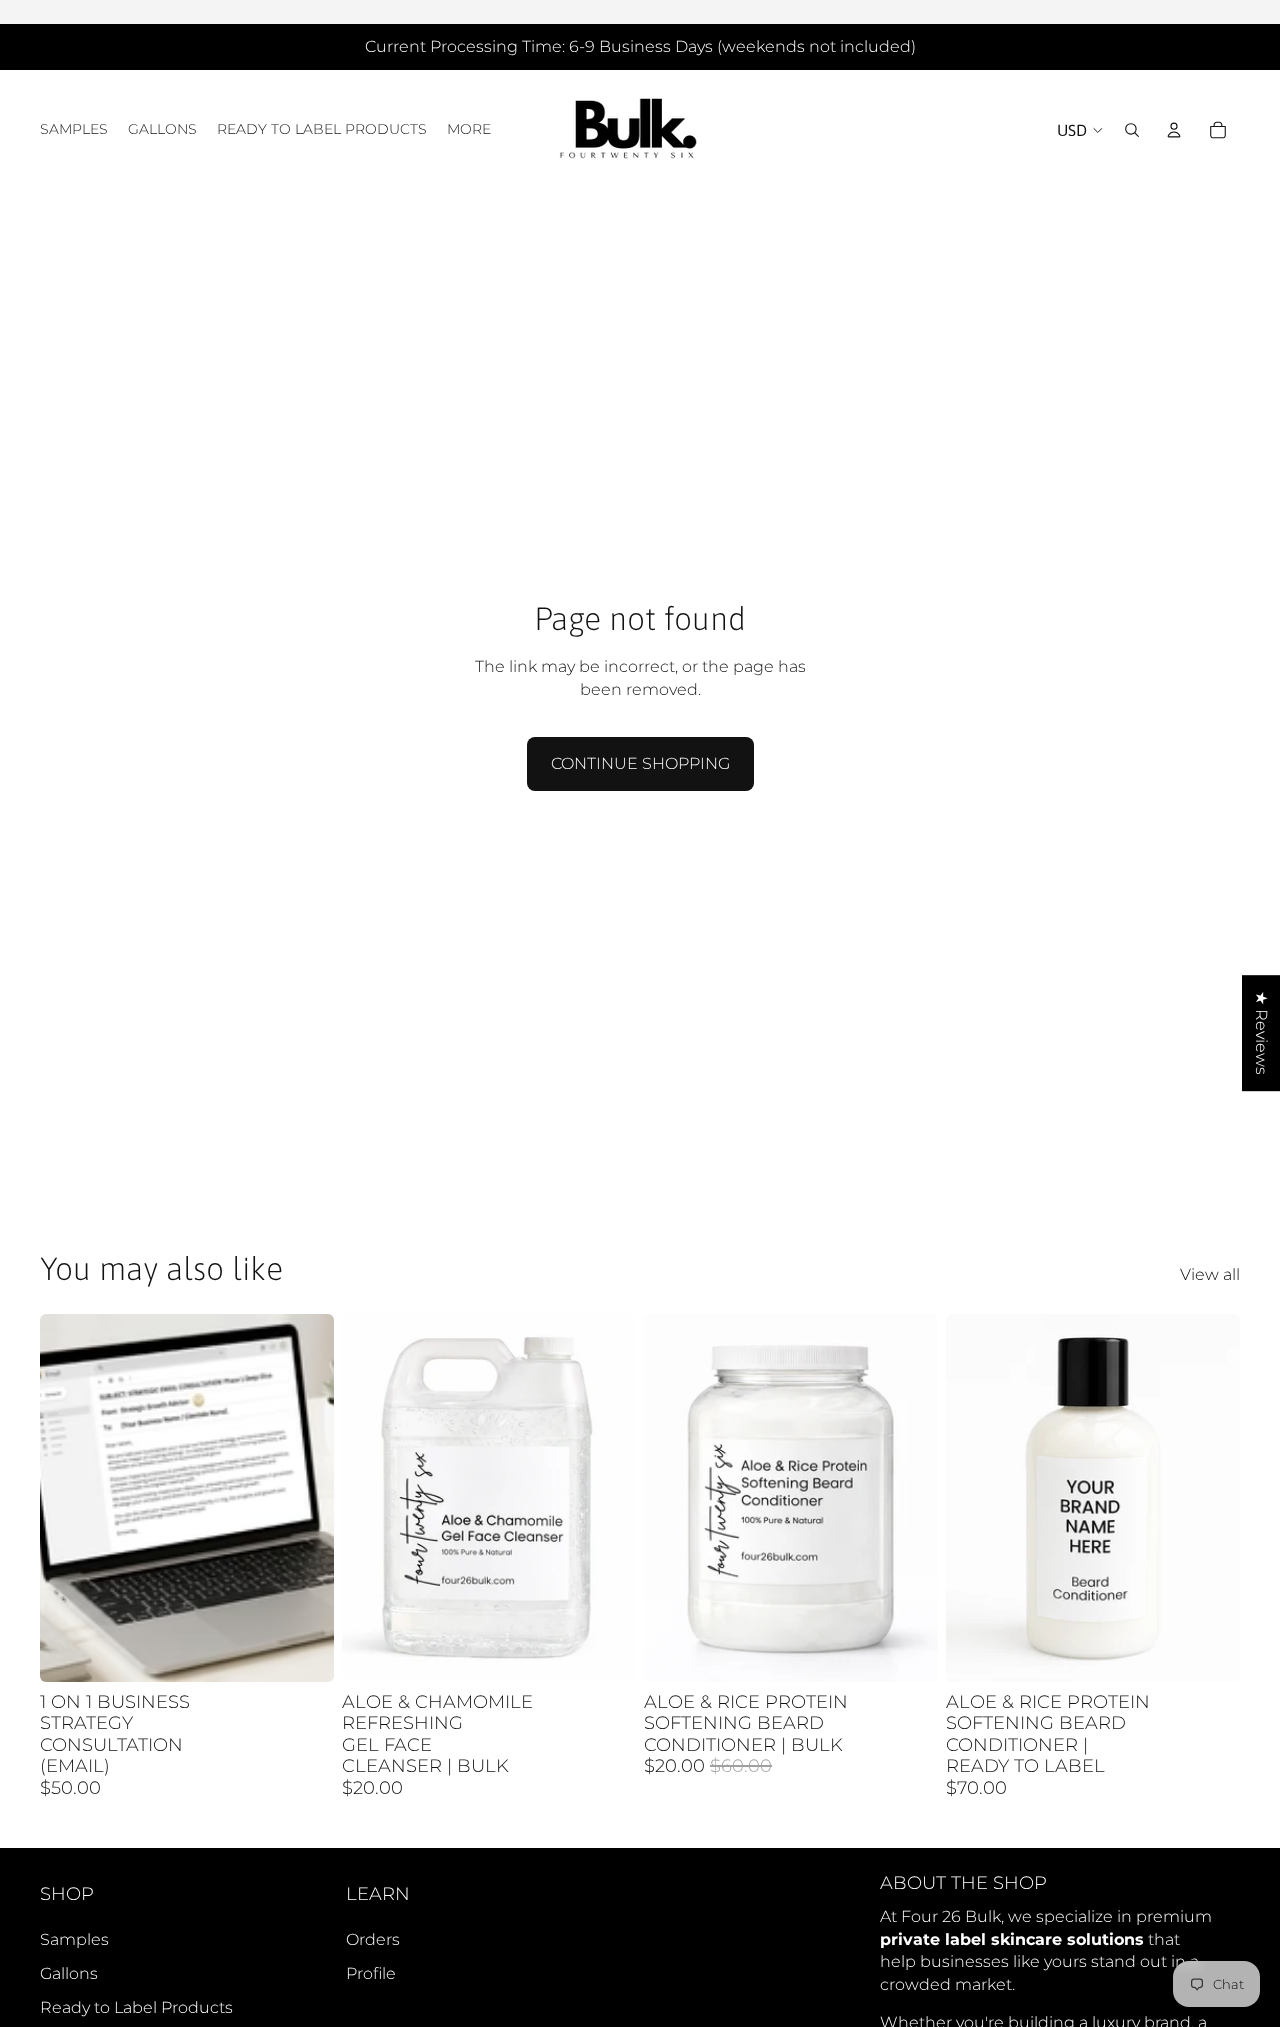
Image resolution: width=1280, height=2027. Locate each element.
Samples (74, 1939)
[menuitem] (469, 130)
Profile (371, 1973)
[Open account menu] (1174, 130)
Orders (373, 1939)
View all (1210, 1274)
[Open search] (1132, 130)
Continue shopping (640, 763)
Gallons (69, 1973)
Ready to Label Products (136, 2007)
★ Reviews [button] (1261, 1033)
